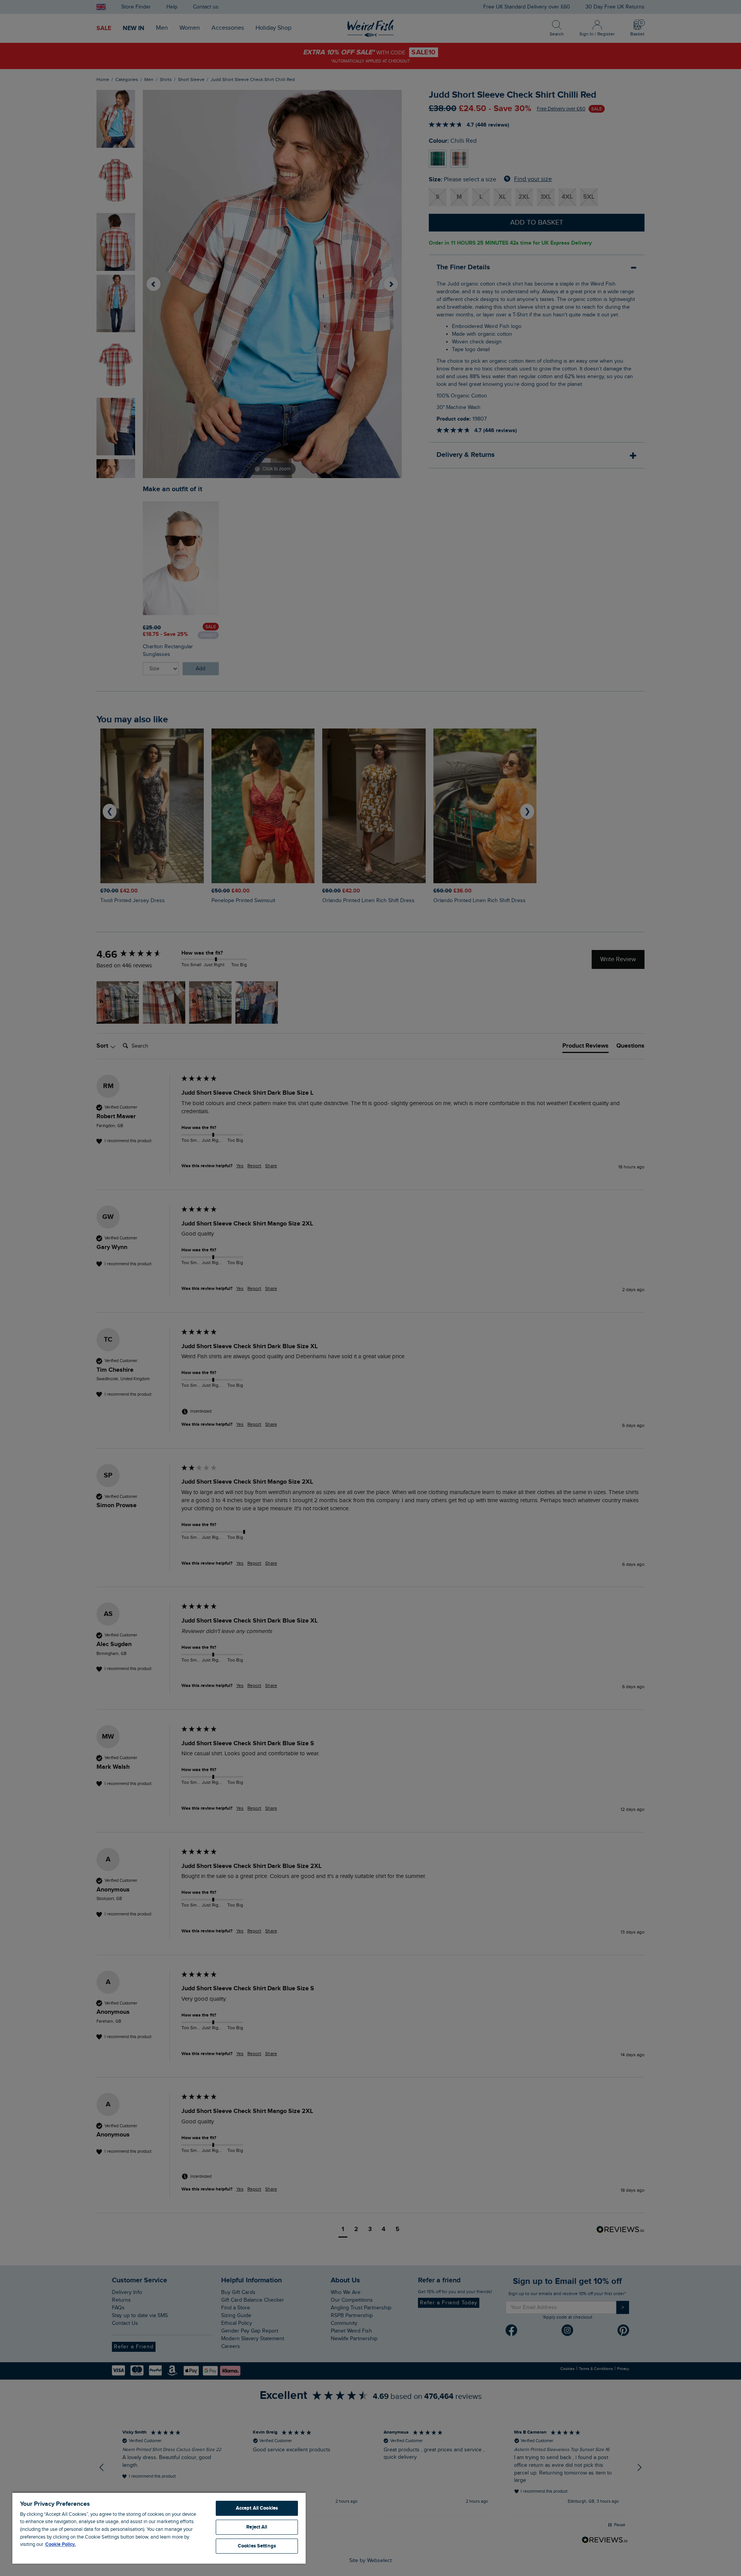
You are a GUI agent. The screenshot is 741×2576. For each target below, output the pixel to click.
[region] (159, 2528)
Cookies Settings (257, 2546)
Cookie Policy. (60, 2544)
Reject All (257, 2527)
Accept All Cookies (257, 2508)
